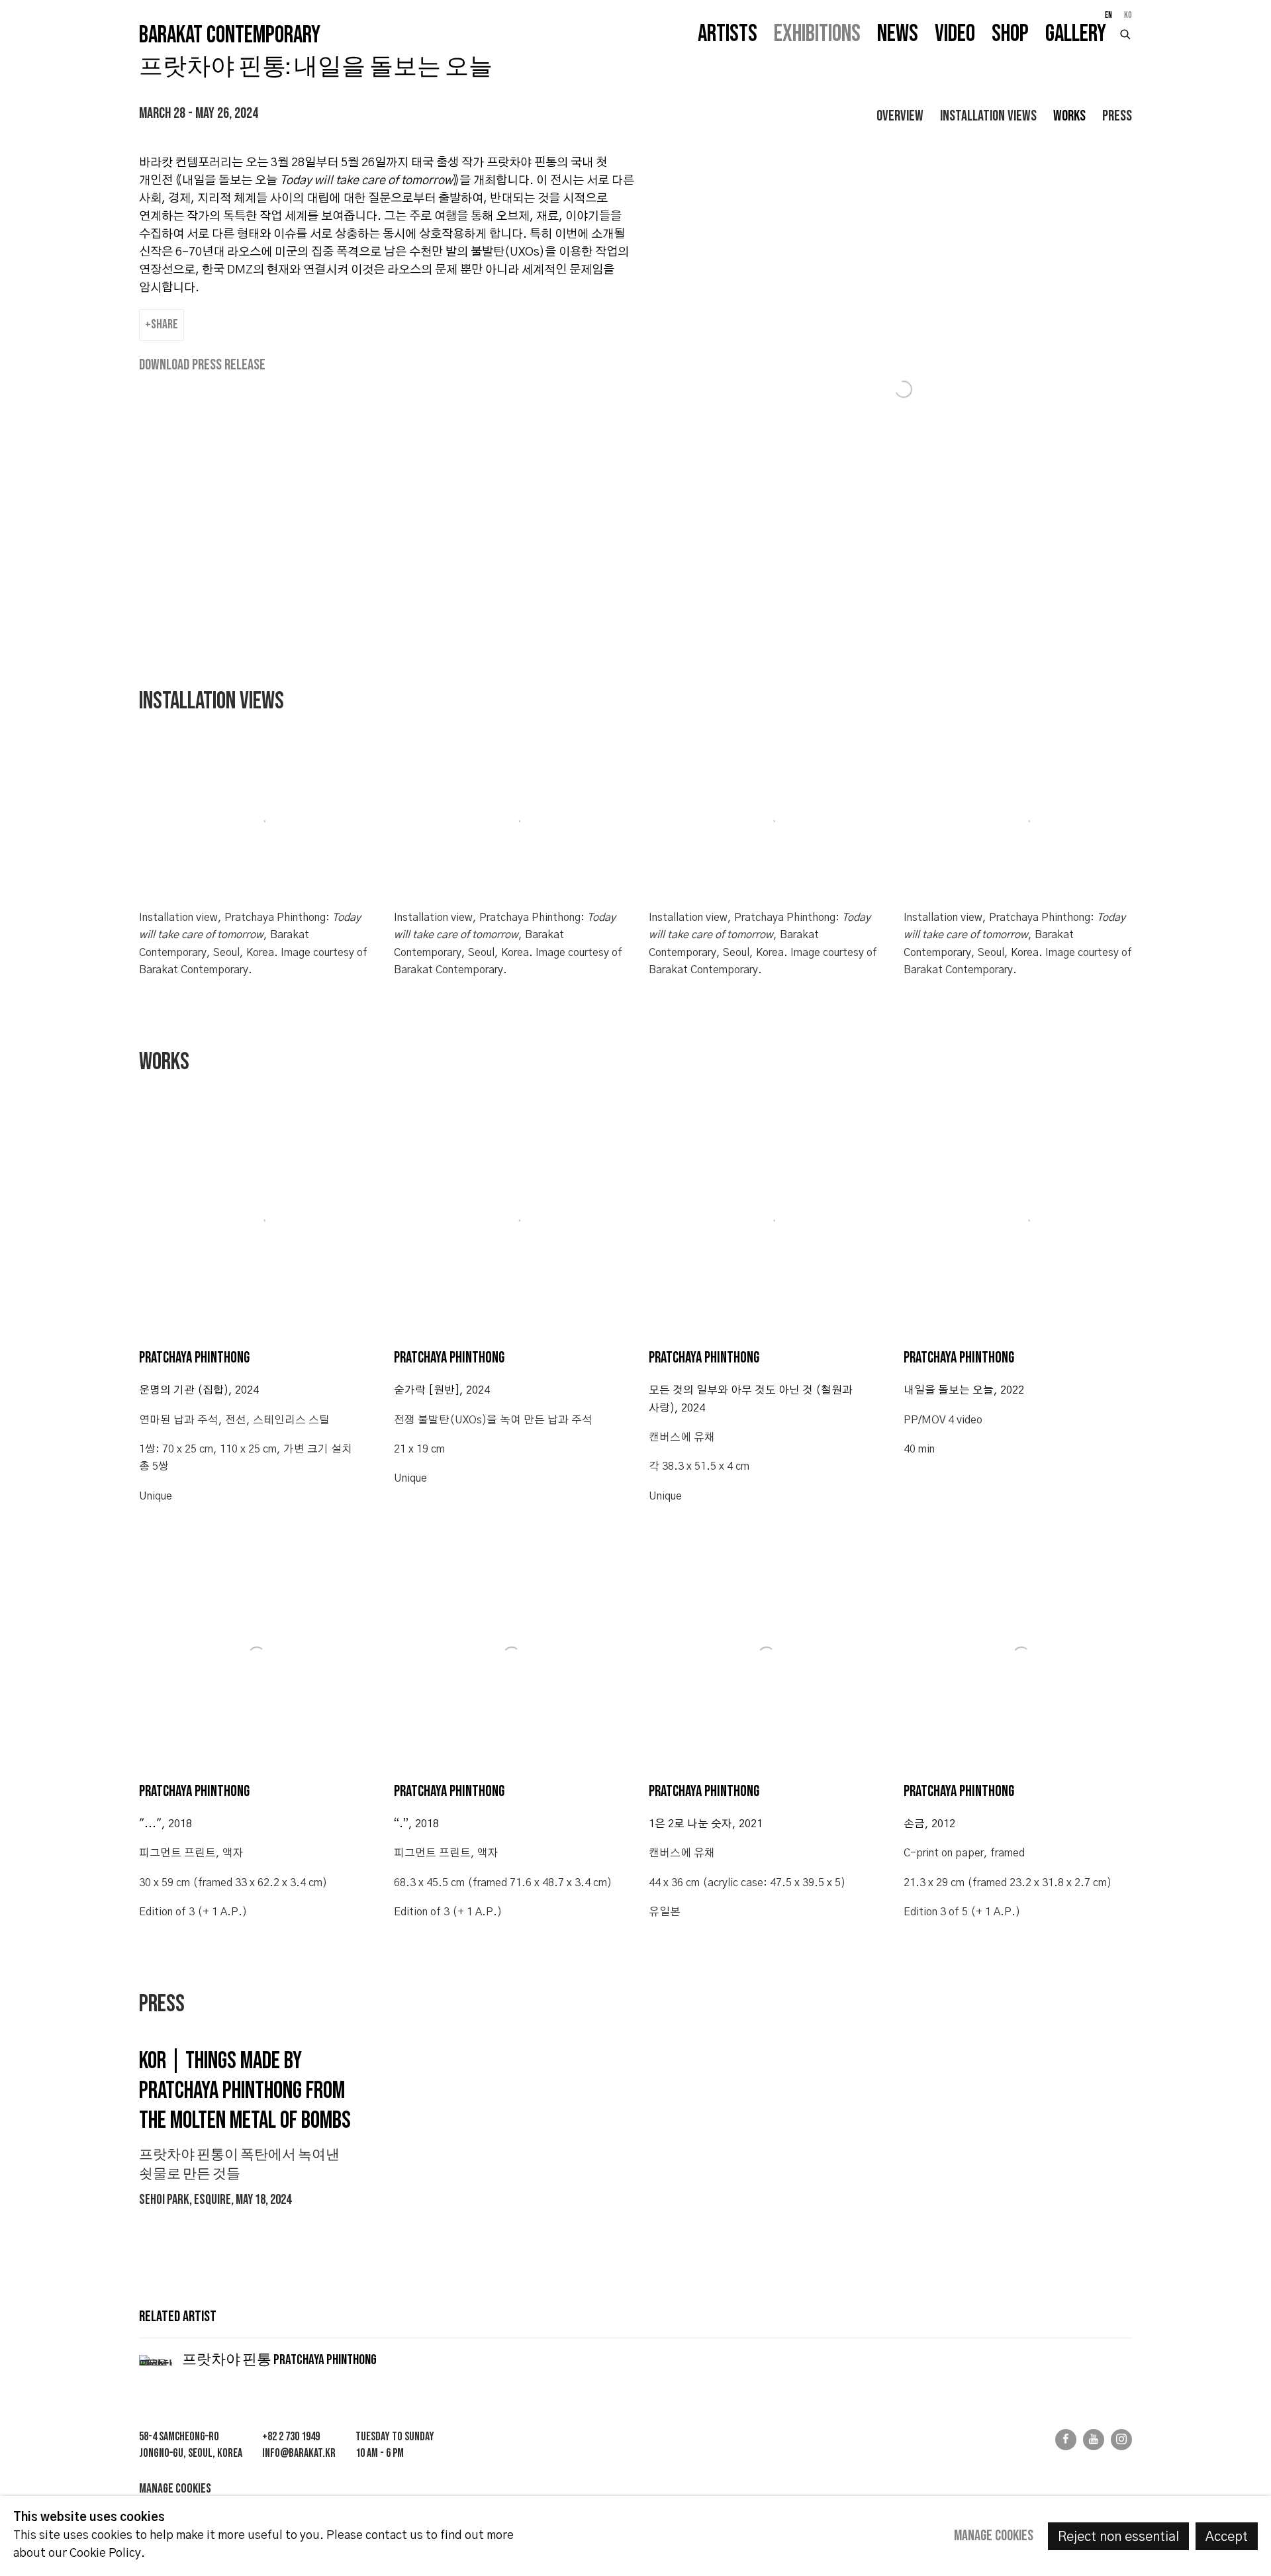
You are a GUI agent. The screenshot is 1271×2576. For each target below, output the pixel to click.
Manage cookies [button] (175, 2489)
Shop (1010, 34)
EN (1108, 15)
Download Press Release (202, 365)
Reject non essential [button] (1118, 2537)
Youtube (1094, 2440)
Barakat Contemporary (230, 36)
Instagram (1121, 2440)
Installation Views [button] (988, 116)
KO (1128, 15)
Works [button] (1069, 116)
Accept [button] (1227, 2537)
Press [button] (1117, 116)
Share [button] (165, 324)
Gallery (1076, 34)
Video (955, 34)
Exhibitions (817, 34)
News (898, 34)
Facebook (1066, 2440)
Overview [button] (900, 116)
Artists (728, 34)
